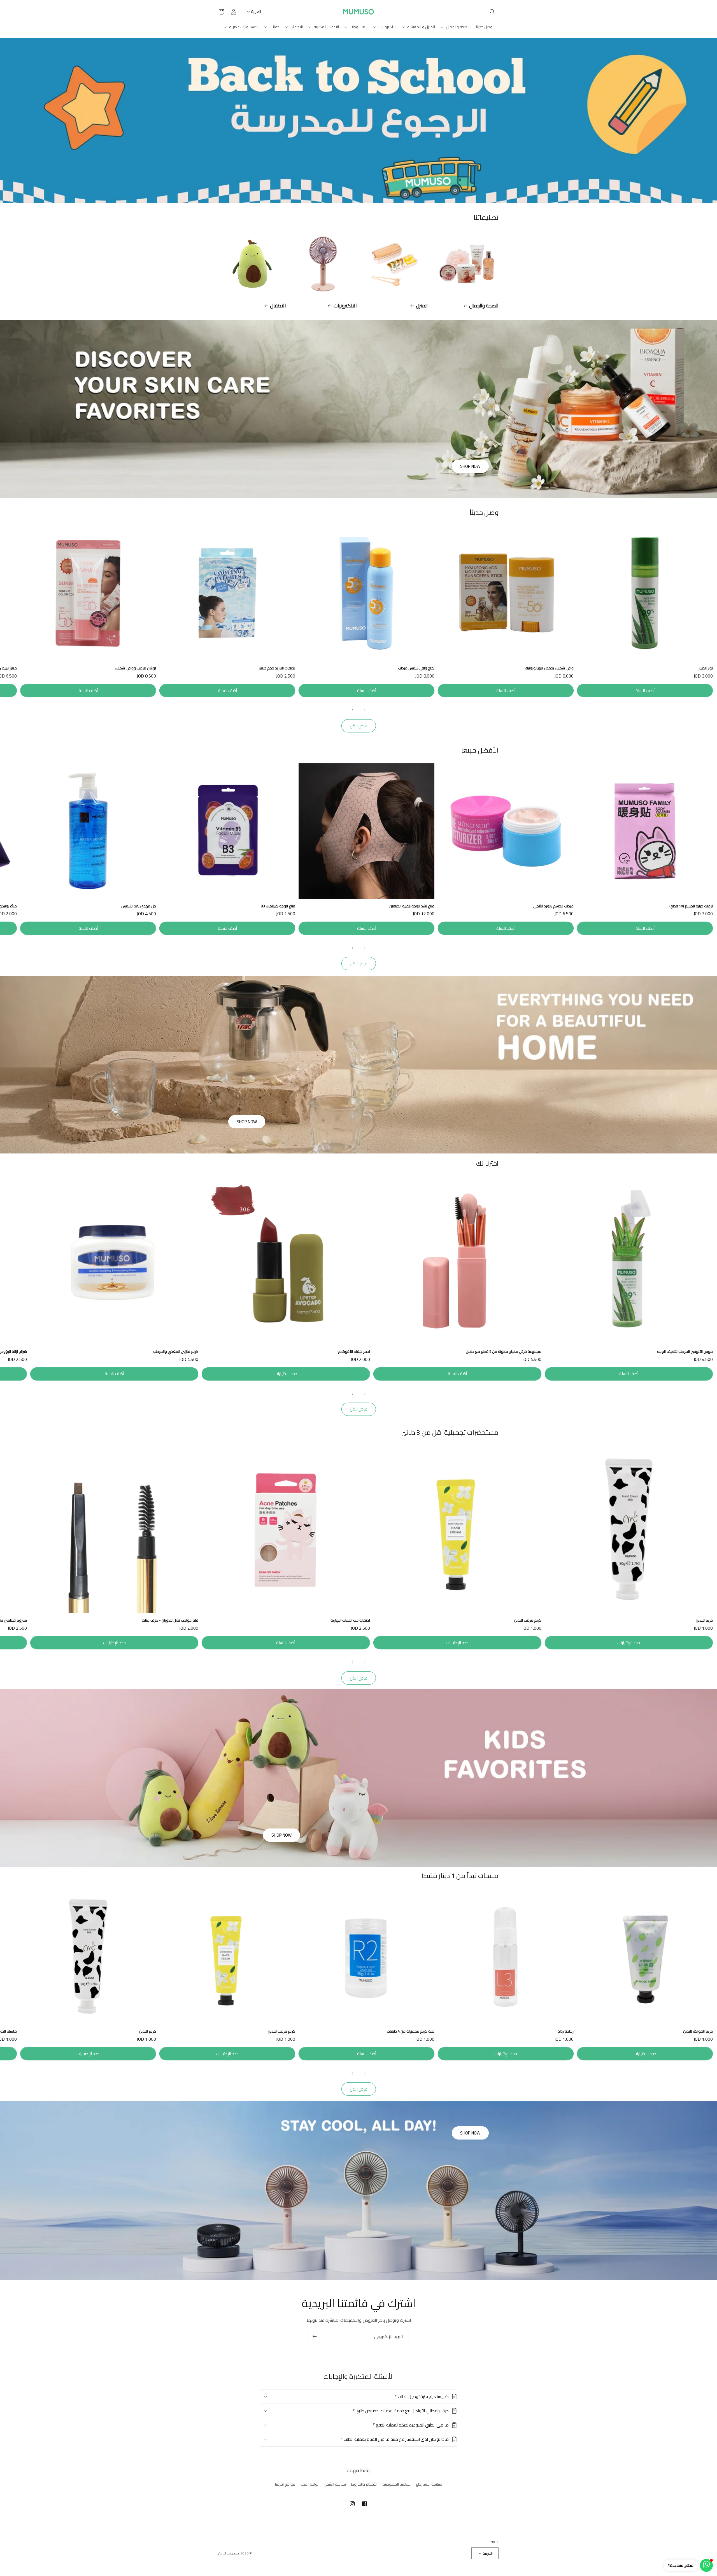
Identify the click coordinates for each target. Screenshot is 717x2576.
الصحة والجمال (484, 306)
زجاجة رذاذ (566, 2031)
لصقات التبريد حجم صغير (277, 668)
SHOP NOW (470, 466)
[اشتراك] (315, 2336)
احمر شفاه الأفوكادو (354, 1352)
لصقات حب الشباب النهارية (350, 1620)
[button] (492, 12)
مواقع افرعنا (285, 2484)
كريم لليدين (704, 1620)
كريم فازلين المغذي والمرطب (176, 1352)
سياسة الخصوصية (397, 2484)
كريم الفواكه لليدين (698, 2031)
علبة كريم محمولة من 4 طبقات (411, 2031)
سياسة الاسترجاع (429, 2484)
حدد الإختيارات (286, 1374)
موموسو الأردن (229, 2553)
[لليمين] (352, 710)
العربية (256, 11)
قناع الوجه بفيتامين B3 (278, 906)
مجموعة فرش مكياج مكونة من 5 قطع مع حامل (504, 1352)
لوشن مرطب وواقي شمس (135, 668)
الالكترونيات (345, 306)
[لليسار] (365, 710)
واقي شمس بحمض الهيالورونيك (549, 668)
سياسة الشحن (335, 2484)
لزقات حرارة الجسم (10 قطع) (691, 906)
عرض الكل (359, 726)
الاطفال (278, 306)
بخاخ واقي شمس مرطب (416, 668)
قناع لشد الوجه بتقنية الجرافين (412, 906)
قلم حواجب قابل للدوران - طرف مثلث (170, 1620)
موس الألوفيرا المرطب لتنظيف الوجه (685, 1352)
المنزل (422, 306)
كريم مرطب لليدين (528, 1620)
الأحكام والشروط (364, 2484)
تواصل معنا (309, 2484)
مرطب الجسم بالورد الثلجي (553, 906)
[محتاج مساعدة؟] (706, 2565)
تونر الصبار (706, 668)
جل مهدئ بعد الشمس (139, 906)
